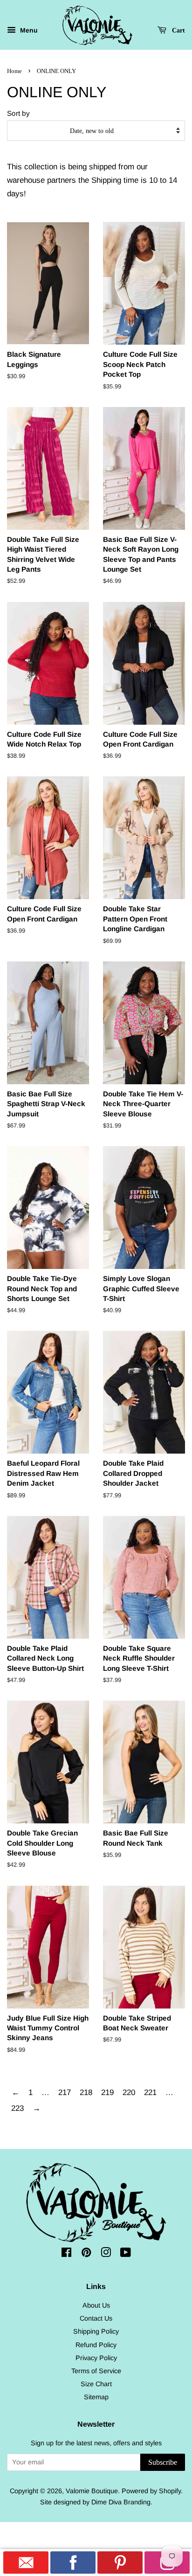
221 (150, 2092)
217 (65, 2092)
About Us (96, 2305)
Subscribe (163, 2462)
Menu (28, 31)
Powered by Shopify (151, 2491)
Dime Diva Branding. (122, 2502)
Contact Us (96, 2318)
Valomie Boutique (92, 2491)
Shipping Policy (96, 2331)
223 (17, 2108)
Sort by (18, 113)
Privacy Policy (96, 2358)
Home (14, 71)
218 (86, 2092)
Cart (178, 30)
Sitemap (96, 2397)
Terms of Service (96, 2371)
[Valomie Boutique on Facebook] (66, 2254)
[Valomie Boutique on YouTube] (126, 2254)
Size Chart (96, 2384)
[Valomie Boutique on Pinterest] (86, 2254)
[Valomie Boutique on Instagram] (106, 2254)
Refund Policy (96, 2345)
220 (129, 2092)
